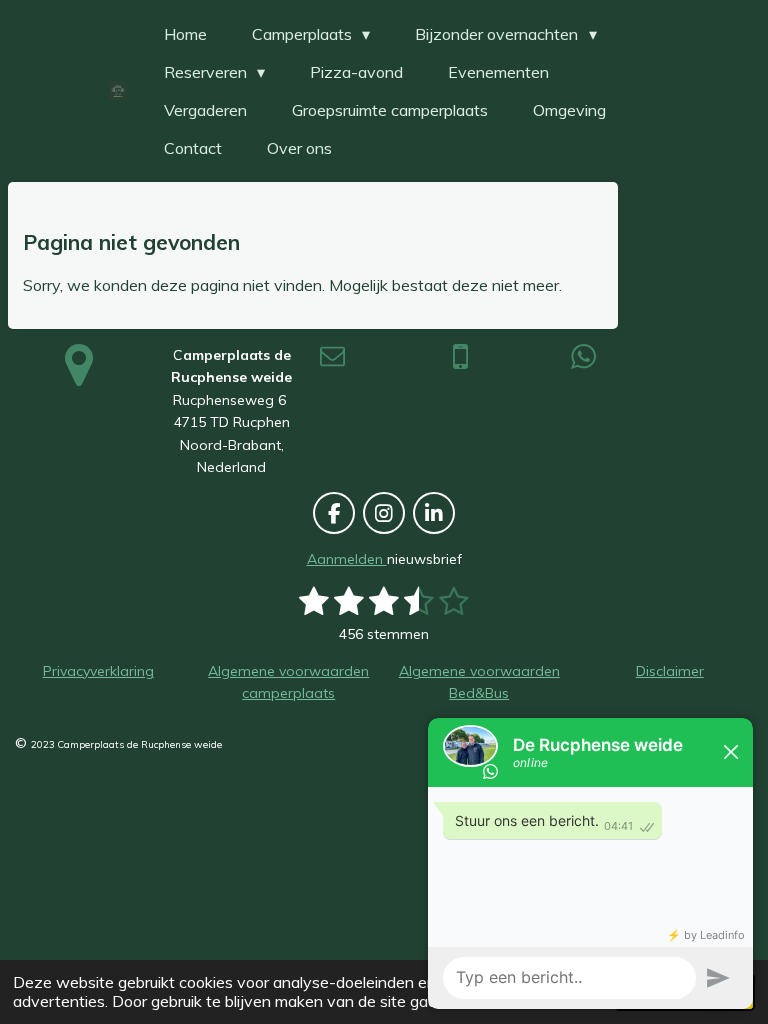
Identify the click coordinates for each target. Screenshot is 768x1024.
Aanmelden (347, 559)
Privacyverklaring (98, 671)
